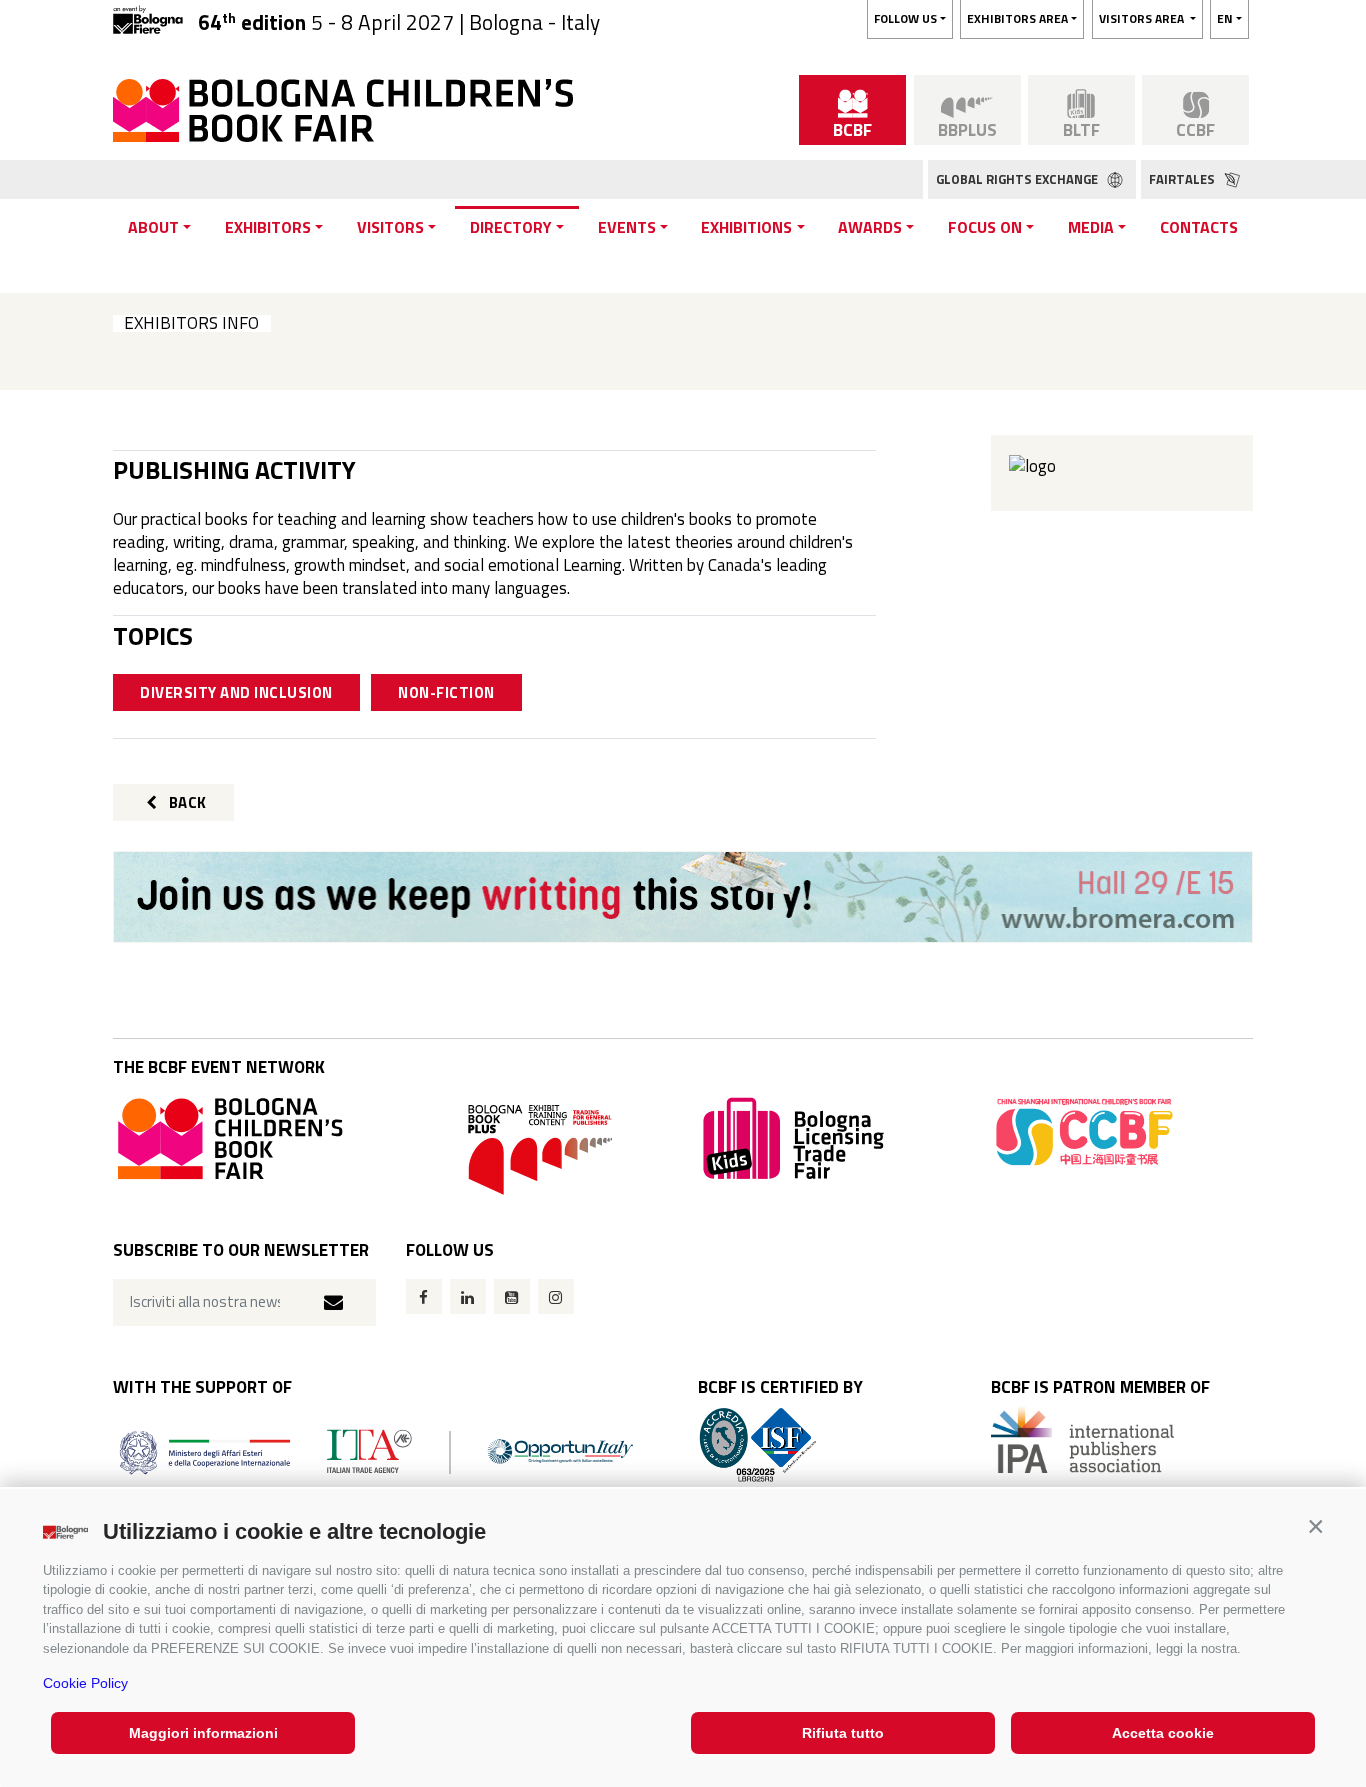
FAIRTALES (1183, 179)
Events (627, 227)
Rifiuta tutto (843, 1733)
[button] (1315, 1526)
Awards (870, 227)
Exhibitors (268, 227)
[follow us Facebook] (424, 1296)
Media (1091, 227)
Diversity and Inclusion (236, 692)
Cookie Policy (85, 1683)
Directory (511, 227)
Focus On (985, 227)
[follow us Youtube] (512, 1296)
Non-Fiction (446, 692)
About (153, 227)
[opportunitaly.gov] (376, 1450)
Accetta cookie (1163, 1733)
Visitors (390, 227)
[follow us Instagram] (556, 1296)
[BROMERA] (683, 897)
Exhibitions (746, 227)
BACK (186, 802)
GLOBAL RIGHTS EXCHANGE (1018, 179)
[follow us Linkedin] (468, 1296)
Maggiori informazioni (203, 1733)
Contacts (1199, 227)
